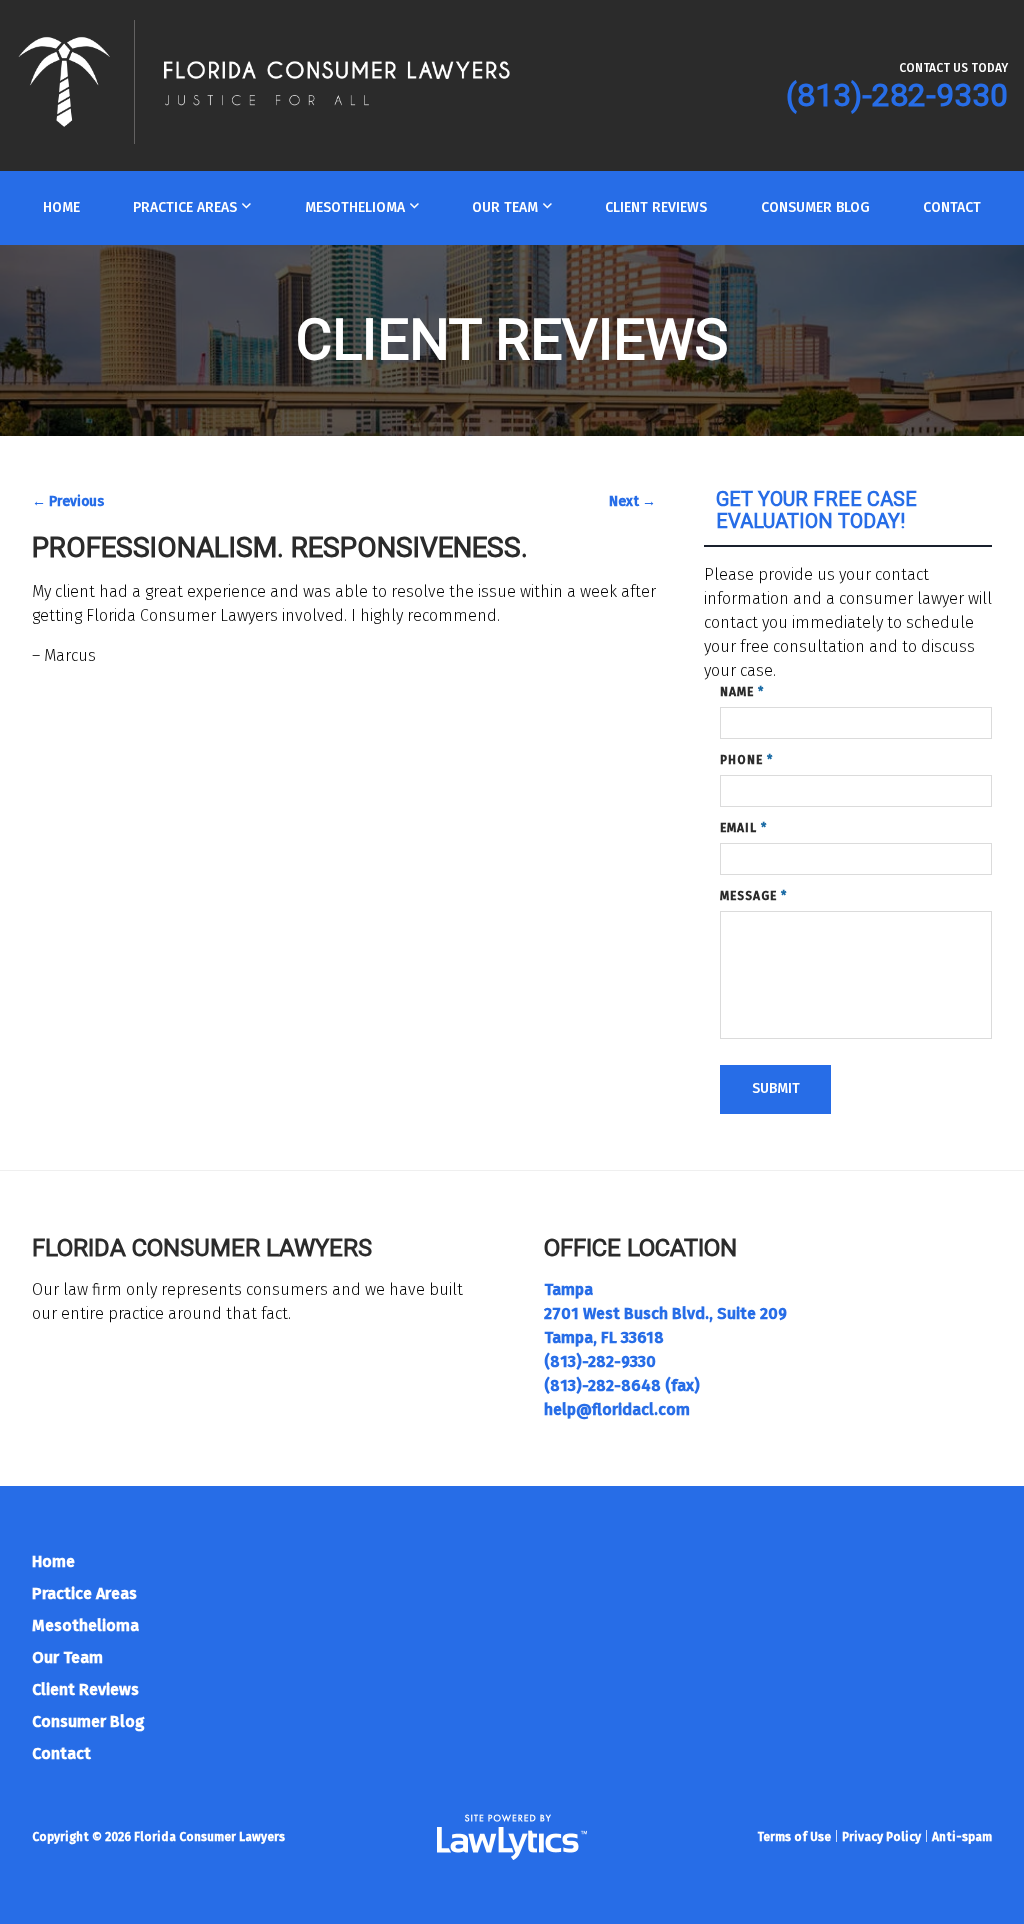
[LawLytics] (512, 1837)
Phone (746, 760)
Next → (632, 501)
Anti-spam (962, 1837)
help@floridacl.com (617, 1409)
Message (753, 896)
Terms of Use (794, 1837)
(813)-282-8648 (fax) (622, 1385)
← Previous (68, 501)
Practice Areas (185, 207)
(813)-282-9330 (897, 95)
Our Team (505, 207)
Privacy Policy (881, 1837)
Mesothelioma (355, 207)
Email (743, 828)
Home (61, 207)
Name (742, 692)
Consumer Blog (815, 207)
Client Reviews (656, 207)
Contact (952, 207)
